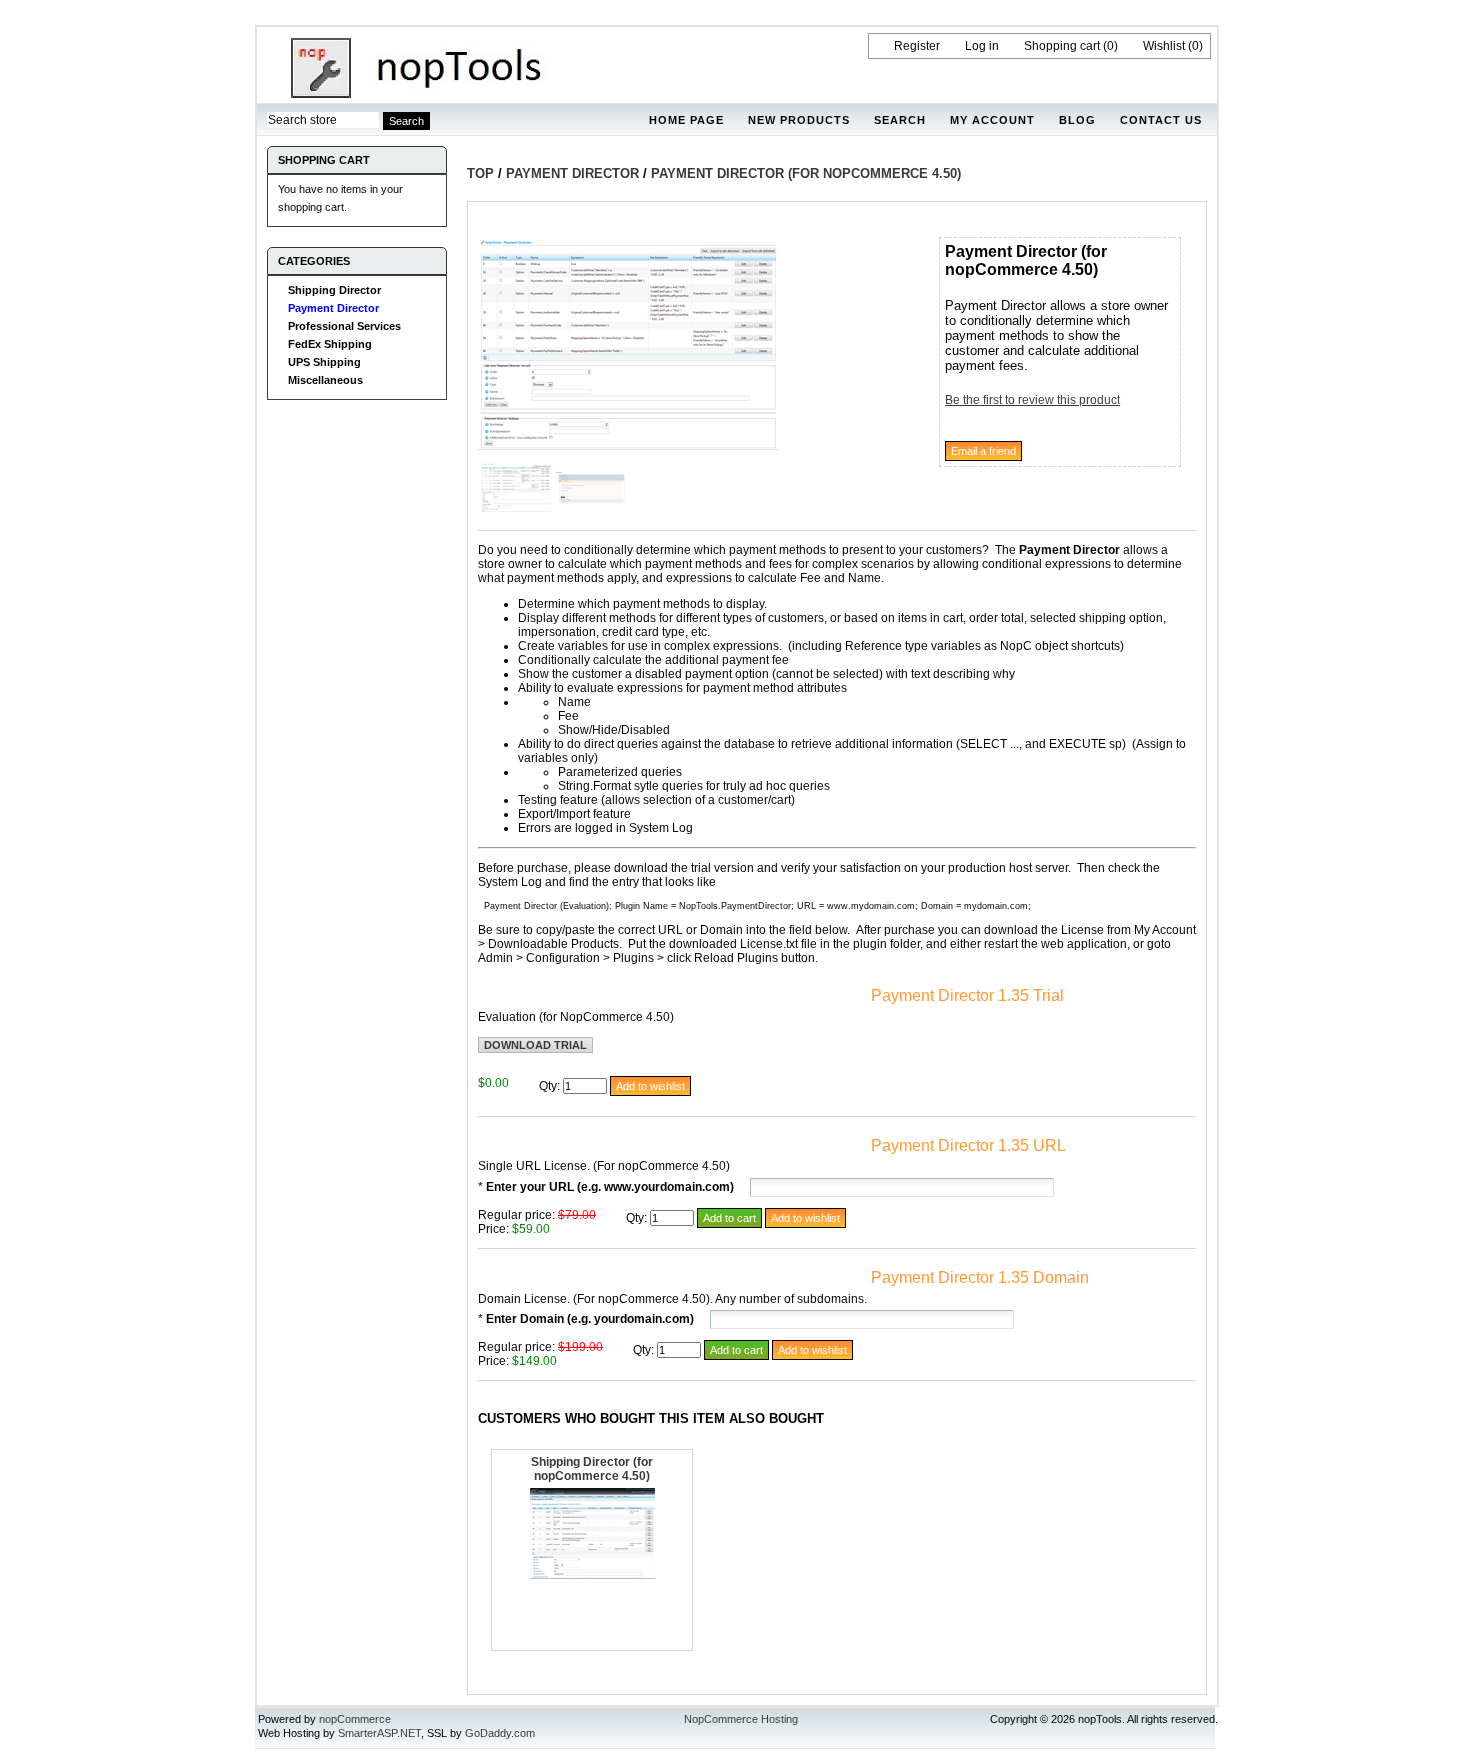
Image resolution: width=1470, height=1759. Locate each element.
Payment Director (333, 308)
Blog (1077, 120)
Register (917, 46)
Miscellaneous (325, 380)
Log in (982, 46)
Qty (548, 1086)
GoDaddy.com (500, 1733)
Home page (686, 120)
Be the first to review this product (1032, 400)
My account (992, 120)
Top (480, 173)
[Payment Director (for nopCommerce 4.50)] (628, 446)
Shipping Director (334, 290)
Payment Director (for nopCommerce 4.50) (806, 173)
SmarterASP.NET (379, 1733)
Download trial (535, 1045)
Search (900, 120)
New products (799, 120)
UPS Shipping (324, 362)
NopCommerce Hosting (741, 1719)
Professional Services (344, 326)
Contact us (1161, 120)
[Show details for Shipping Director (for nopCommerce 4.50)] (592, 1575)
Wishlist (1164, 46)
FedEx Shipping (330, 344)
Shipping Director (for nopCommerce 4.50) (592, 1469)
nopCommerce (355, 1719)
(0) (1110, 46)
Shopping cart (1062, 46)
